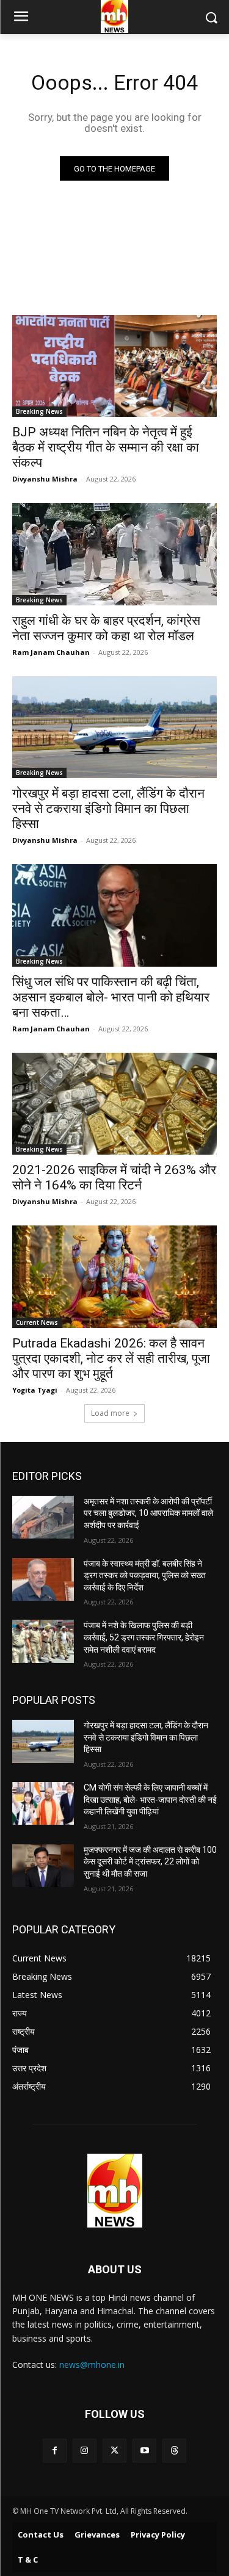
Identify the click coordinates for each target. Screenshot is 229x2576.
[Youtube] (144, 2451)
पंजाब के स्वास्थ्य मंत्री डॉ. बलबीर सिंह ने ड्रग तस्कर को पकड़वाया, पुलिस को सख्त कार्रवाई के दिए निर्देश (145, 1575)
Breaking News (39, 411)
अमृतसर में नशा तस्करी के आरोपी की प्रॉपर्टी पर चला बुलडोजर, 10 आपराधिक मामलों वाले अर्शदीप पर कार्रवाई (148, 1513)
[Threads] (174, 2451)
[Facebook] (55, 2451)
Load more (110, 1413)
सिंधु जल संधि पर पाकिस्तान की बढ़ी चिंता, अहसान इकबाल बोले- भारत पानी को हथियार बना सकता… (111, 997)
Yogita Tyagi (35, 1390)
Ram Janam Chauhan (51, 652)
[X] (114, 2451)
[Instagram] (85, 2451)
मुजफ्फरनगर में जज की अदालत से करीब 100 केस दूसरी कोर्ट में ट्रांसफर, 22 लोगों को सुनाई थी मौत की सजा (150, 1862)
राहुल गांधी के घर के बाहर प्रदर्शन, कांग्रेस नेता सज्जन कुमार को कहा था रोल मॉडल (106, 628)
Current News (37, 1322)
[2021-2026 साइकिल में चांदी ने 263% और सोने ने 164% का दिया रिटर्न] (114, 1104)
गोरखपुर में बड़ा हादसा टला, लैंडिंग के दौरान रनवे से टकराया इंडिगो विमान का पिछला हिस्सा (108, 809)
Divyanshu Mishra (45, 479)
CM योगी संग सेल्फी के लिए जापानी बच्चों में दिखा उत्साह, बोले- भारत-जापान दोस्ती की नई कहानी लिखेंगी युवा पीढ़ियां (150, 1799)
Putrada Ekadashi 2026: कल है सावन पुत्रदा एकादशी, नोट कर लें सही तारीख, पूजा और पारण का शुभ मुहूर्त (111, 1358)
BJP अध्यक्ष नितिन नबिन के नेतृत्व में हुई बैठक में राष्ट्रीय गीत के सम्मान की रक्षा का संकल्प (106, 447)
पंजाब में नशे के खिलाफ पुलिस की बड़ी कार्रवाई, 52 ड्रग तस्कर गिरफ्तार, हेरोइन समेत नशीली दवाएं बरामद (144, 1637)
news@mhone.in (92, 2365)
